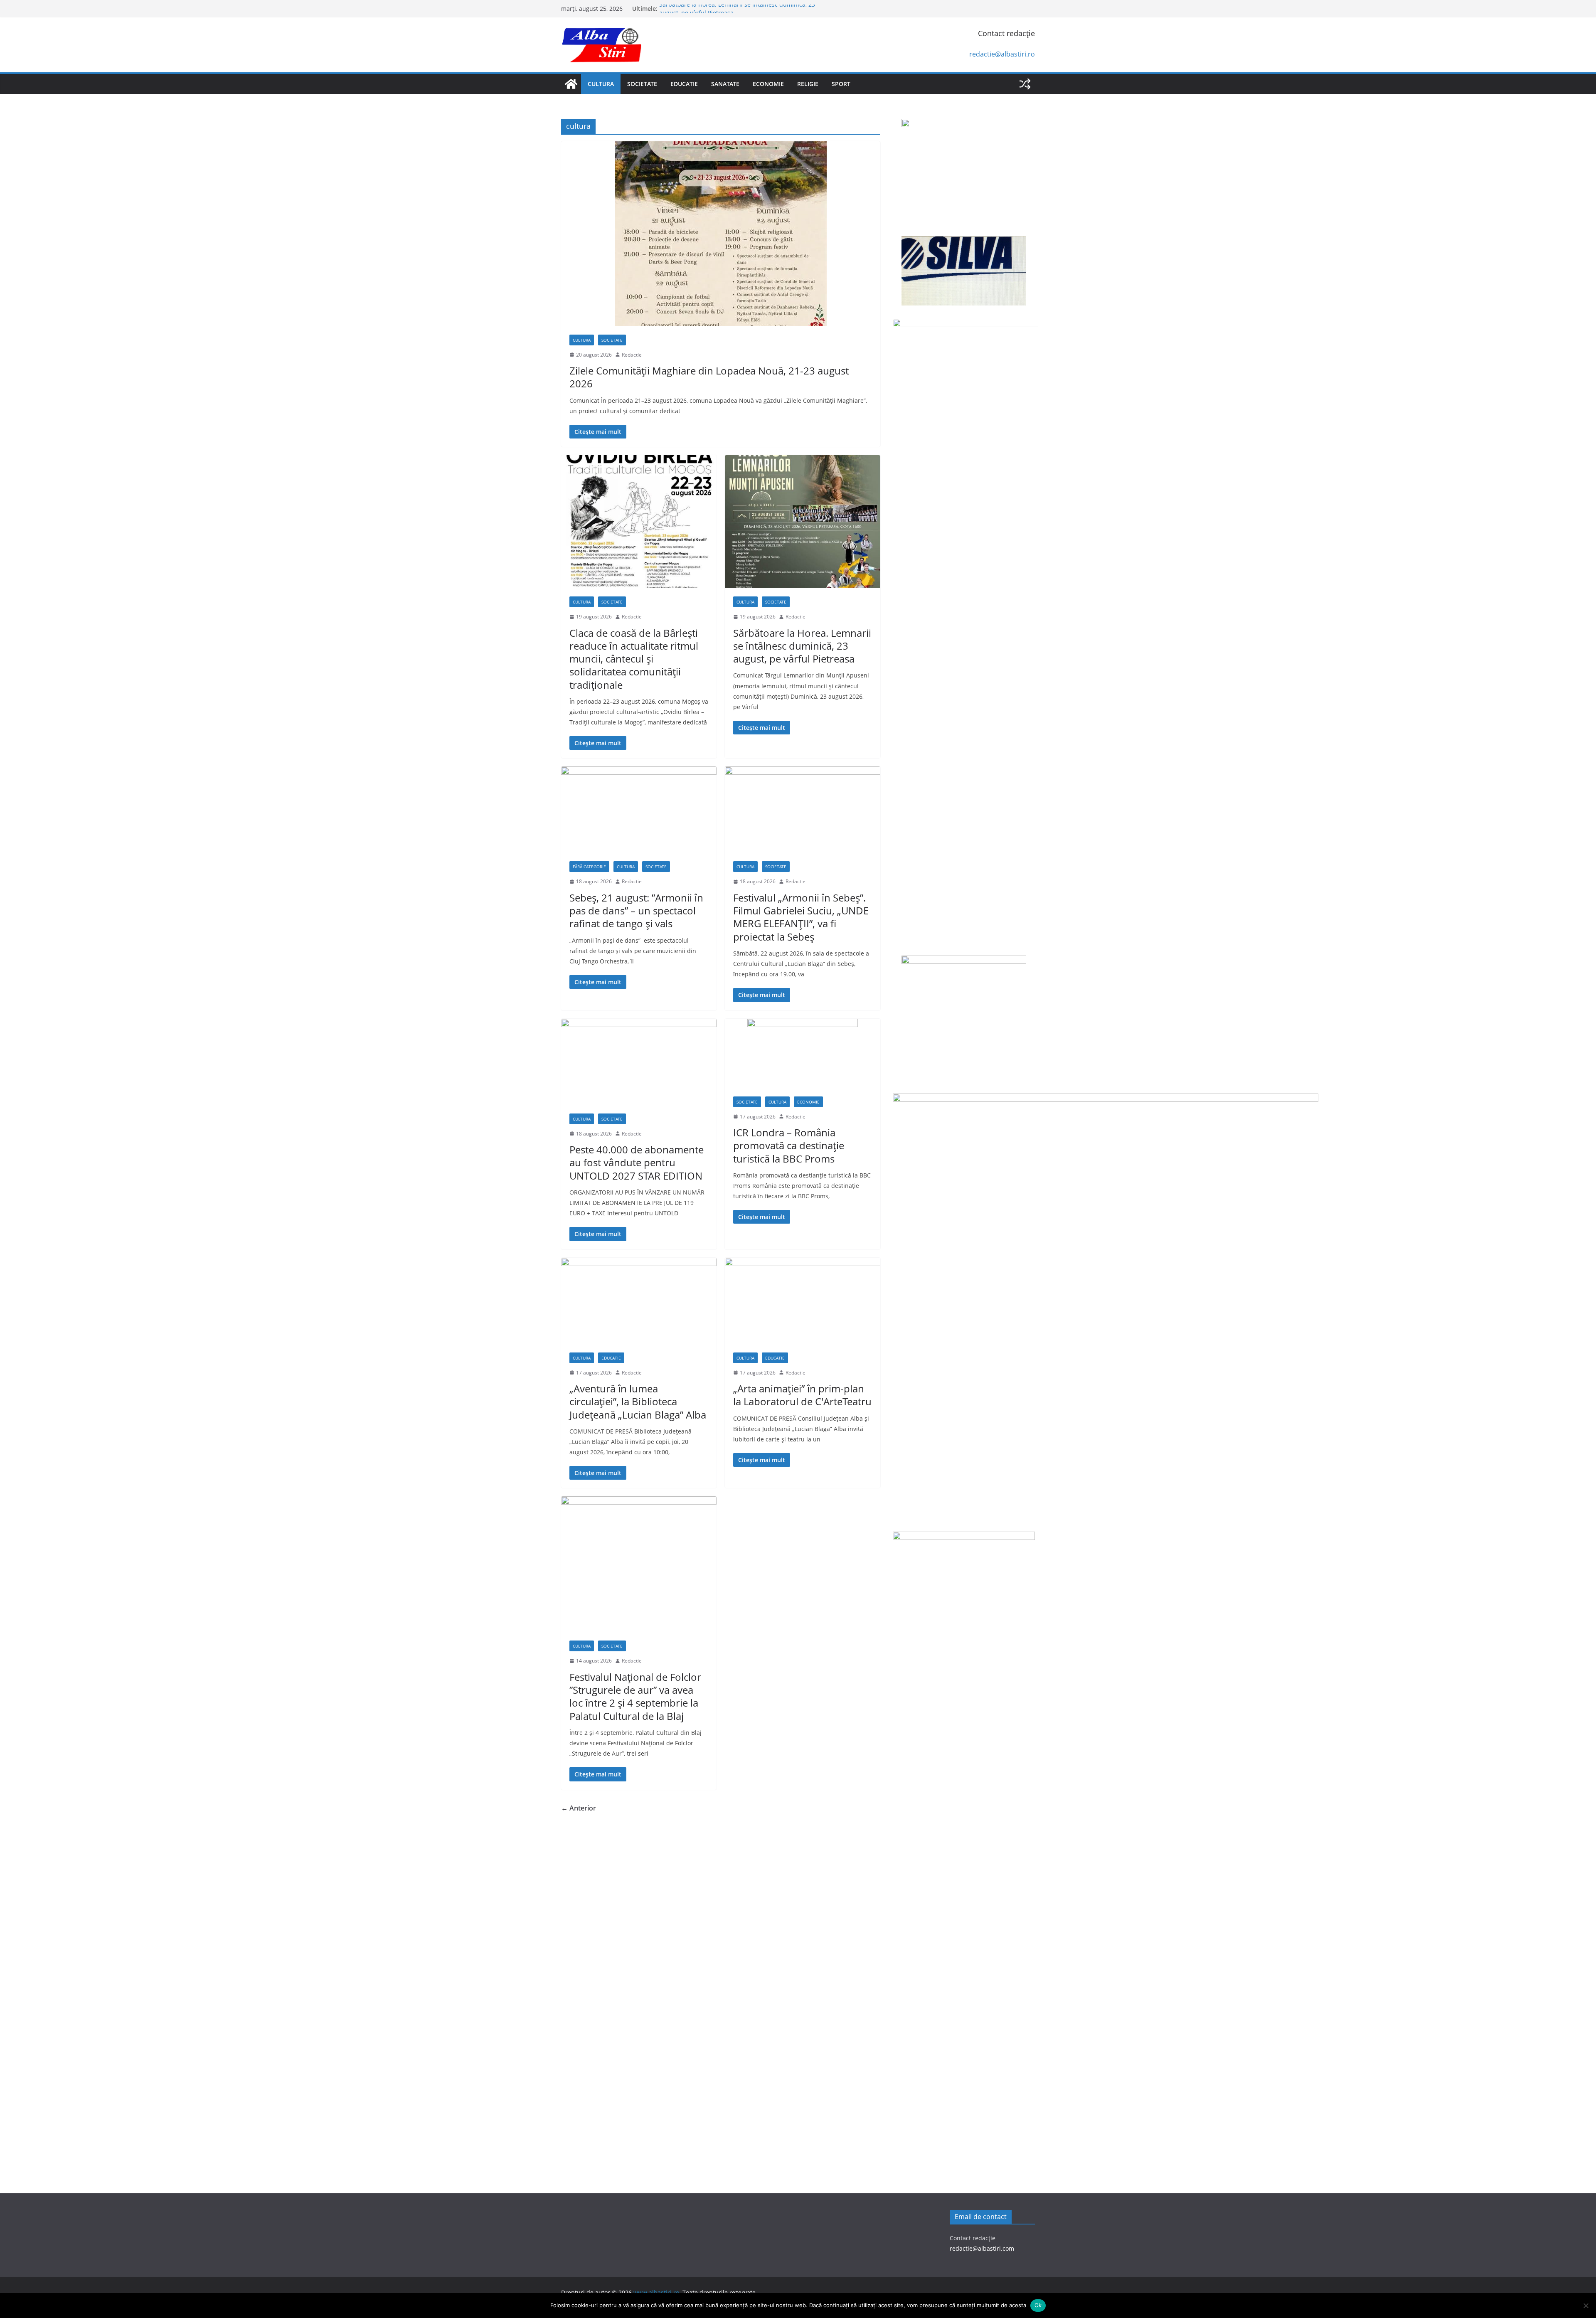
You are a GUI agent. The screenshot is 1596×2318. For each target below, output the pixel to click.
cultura (601, 84)
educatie (684, 84)
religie (808, 84)
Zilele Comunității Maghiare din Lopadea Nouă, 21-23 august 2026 (709, 377)
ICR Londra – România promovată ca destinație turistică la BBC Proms (789, 1145)
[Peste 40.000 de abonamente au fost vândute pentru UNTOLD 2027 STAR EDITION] (639, 1062)
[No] (1586, 2306)
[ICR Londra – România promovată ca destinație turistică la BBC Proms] (803, 1053)
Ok (1038, 2305)
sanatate (725, 84)
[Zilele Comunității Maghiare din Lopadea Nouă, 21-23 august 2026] (721, 234)
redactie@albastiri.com (982, 2248)
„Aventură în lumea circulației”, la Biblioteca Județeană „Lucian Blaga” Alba (638, 1401)
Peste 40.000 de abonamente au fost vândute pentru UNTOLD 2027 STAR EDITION (637, 1162)
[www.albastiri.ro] (571, 84)
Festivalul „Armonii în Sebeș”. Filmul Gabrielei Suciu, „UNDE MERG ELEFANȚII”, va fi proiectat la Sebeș (801, 917)
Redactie (632, 355)
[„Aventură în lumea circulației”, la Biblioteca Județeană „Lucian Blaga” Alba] (639, 1301)
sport (841, 84)
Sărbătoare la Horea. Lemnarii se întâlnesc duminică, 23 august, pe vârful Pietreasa (802, 646)
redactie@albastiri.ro (1002, 54)
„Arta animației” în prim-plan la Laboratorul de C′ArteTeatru (802, 1395)
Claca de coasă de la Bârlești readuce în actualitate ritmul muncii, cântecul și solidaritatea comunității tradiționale (634, 659)
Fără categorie (589, 867)
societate (642, 84)
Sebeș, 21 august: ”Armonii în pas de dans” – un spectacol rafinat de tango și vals (636, 910)
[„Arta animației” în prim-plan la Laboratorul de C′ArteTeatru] (803, 1301)
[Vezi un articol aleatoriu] (1025, 84)
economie (768, 84)
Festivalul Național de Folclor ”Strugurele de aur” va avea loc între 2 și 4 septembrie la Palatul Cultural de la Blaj (635, 1696)
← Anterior (579, 1808)
